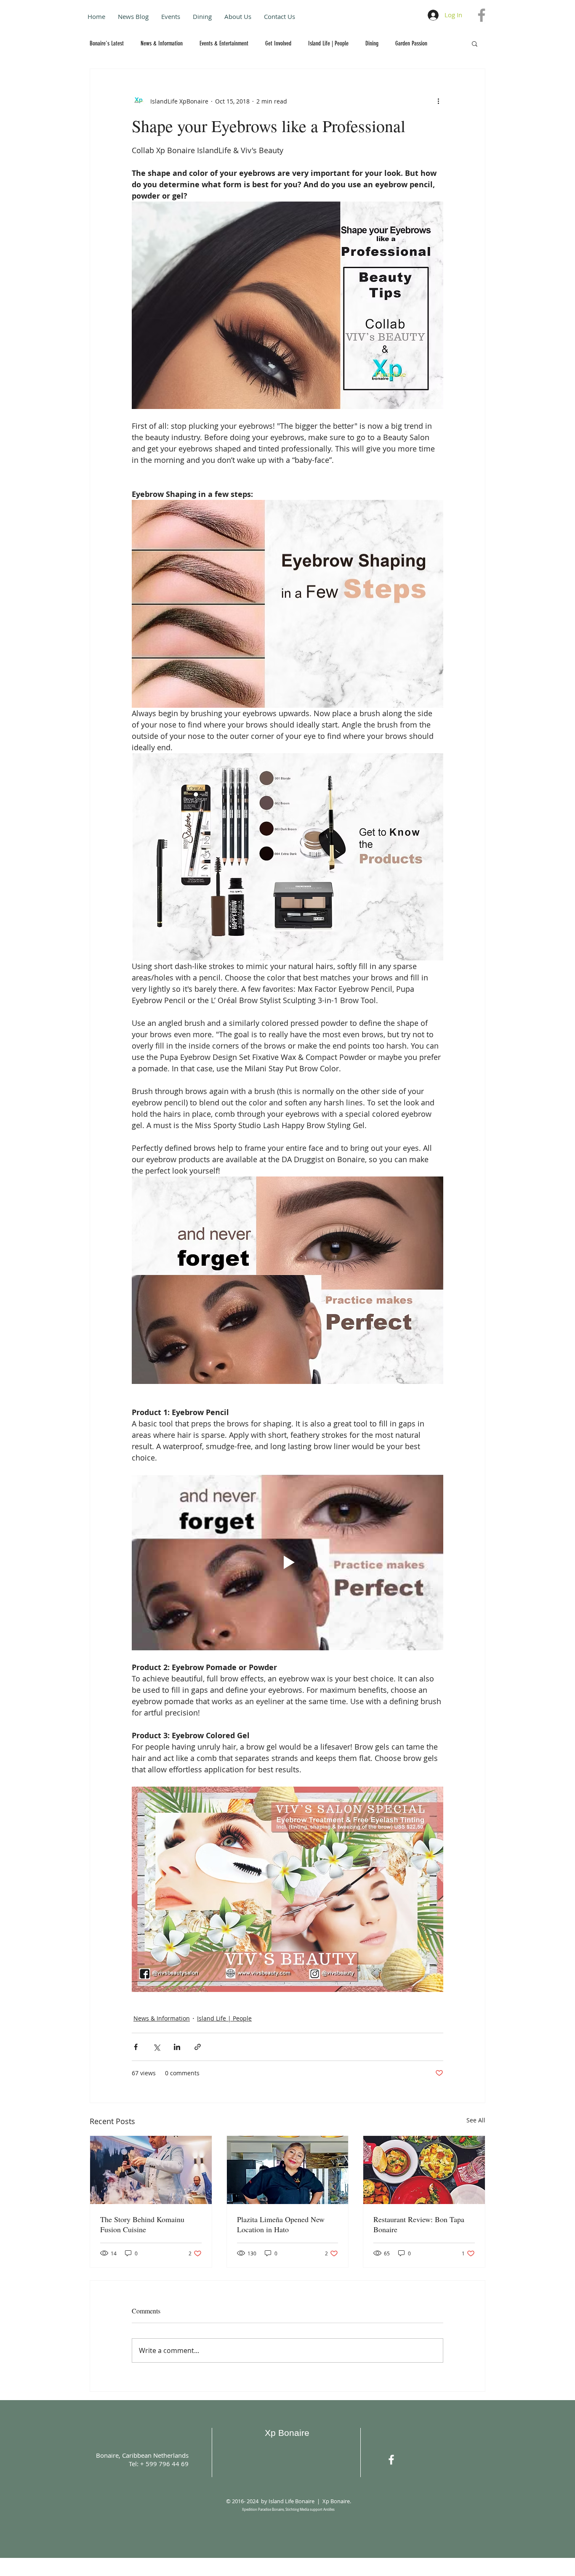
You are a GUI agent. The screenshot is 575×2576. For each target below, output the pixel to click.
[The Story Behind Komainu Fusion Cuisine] (151, 2170)
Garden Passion (411, 43)
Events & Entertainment (224, 43)
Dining (372, 43)
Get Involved (278, 43)
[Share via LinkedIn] (177, 2047)
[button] (475, 43)
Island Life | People (328, 43)
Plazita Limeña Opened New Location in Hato (281, 2224)
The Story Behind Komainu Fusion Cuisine (142, 2224)
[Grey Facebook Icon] (482, 15)
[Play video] (287, 1562)
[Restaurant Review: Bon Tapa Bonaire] (424, 2170)
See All (476, 2120)
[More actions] (438, 101)
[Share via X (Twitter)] (156, 2047)
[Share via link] (198, 2047)
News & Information (162, 43)
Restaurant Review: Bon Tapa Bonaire (419, 2224)
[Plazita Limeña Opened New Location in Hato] (288, 2170)
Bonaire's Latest (107, 43)
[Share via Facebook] (136, 2047)
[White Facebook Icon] (391, 2460)
